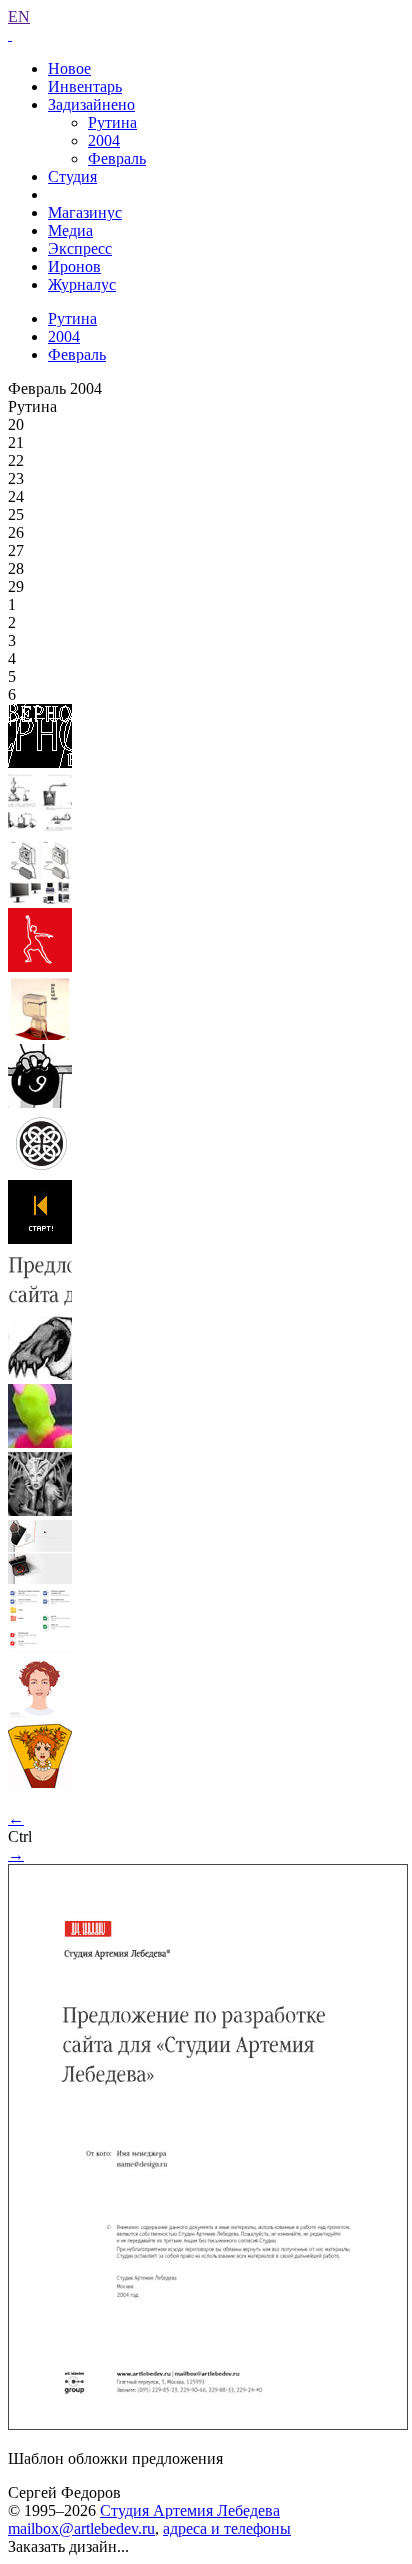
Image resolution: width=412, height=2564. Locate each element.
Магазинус (85, 212)
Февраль (117, 158)
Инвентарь (85, 86)
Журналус (82, 284)
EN (19, 16)
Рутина (112, 122)
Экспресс (80, 248)
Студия (72, 176)
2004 (104, 140)
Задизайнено (91, 104)
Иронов (74, 266)
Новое (69, 68)
